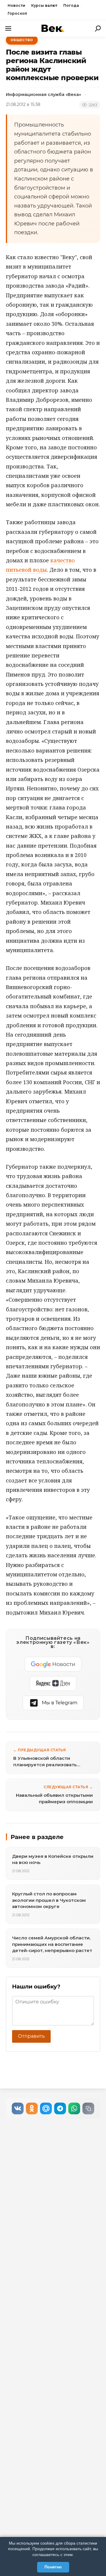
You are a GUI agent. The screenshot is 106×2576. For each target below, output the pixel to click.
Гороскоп (17, 13)
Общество (22, 40)
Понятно (53, 2567)
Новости (16, 5)
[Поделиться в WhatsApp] (74, 2108)
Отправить (31, 2036)
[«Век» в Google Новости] (53, 1664)
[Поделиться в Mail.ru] (46, 2108)
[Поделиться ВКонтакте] (18, 2108)
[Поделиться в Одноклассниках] (32, 2108)
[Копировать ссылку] (88, 2108)
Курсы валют (44, 5)
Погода (71, 5)
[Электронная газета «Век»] (53, 28)
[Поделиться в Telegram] (60, 2108)
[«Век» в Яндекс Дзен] (53, 1683)
